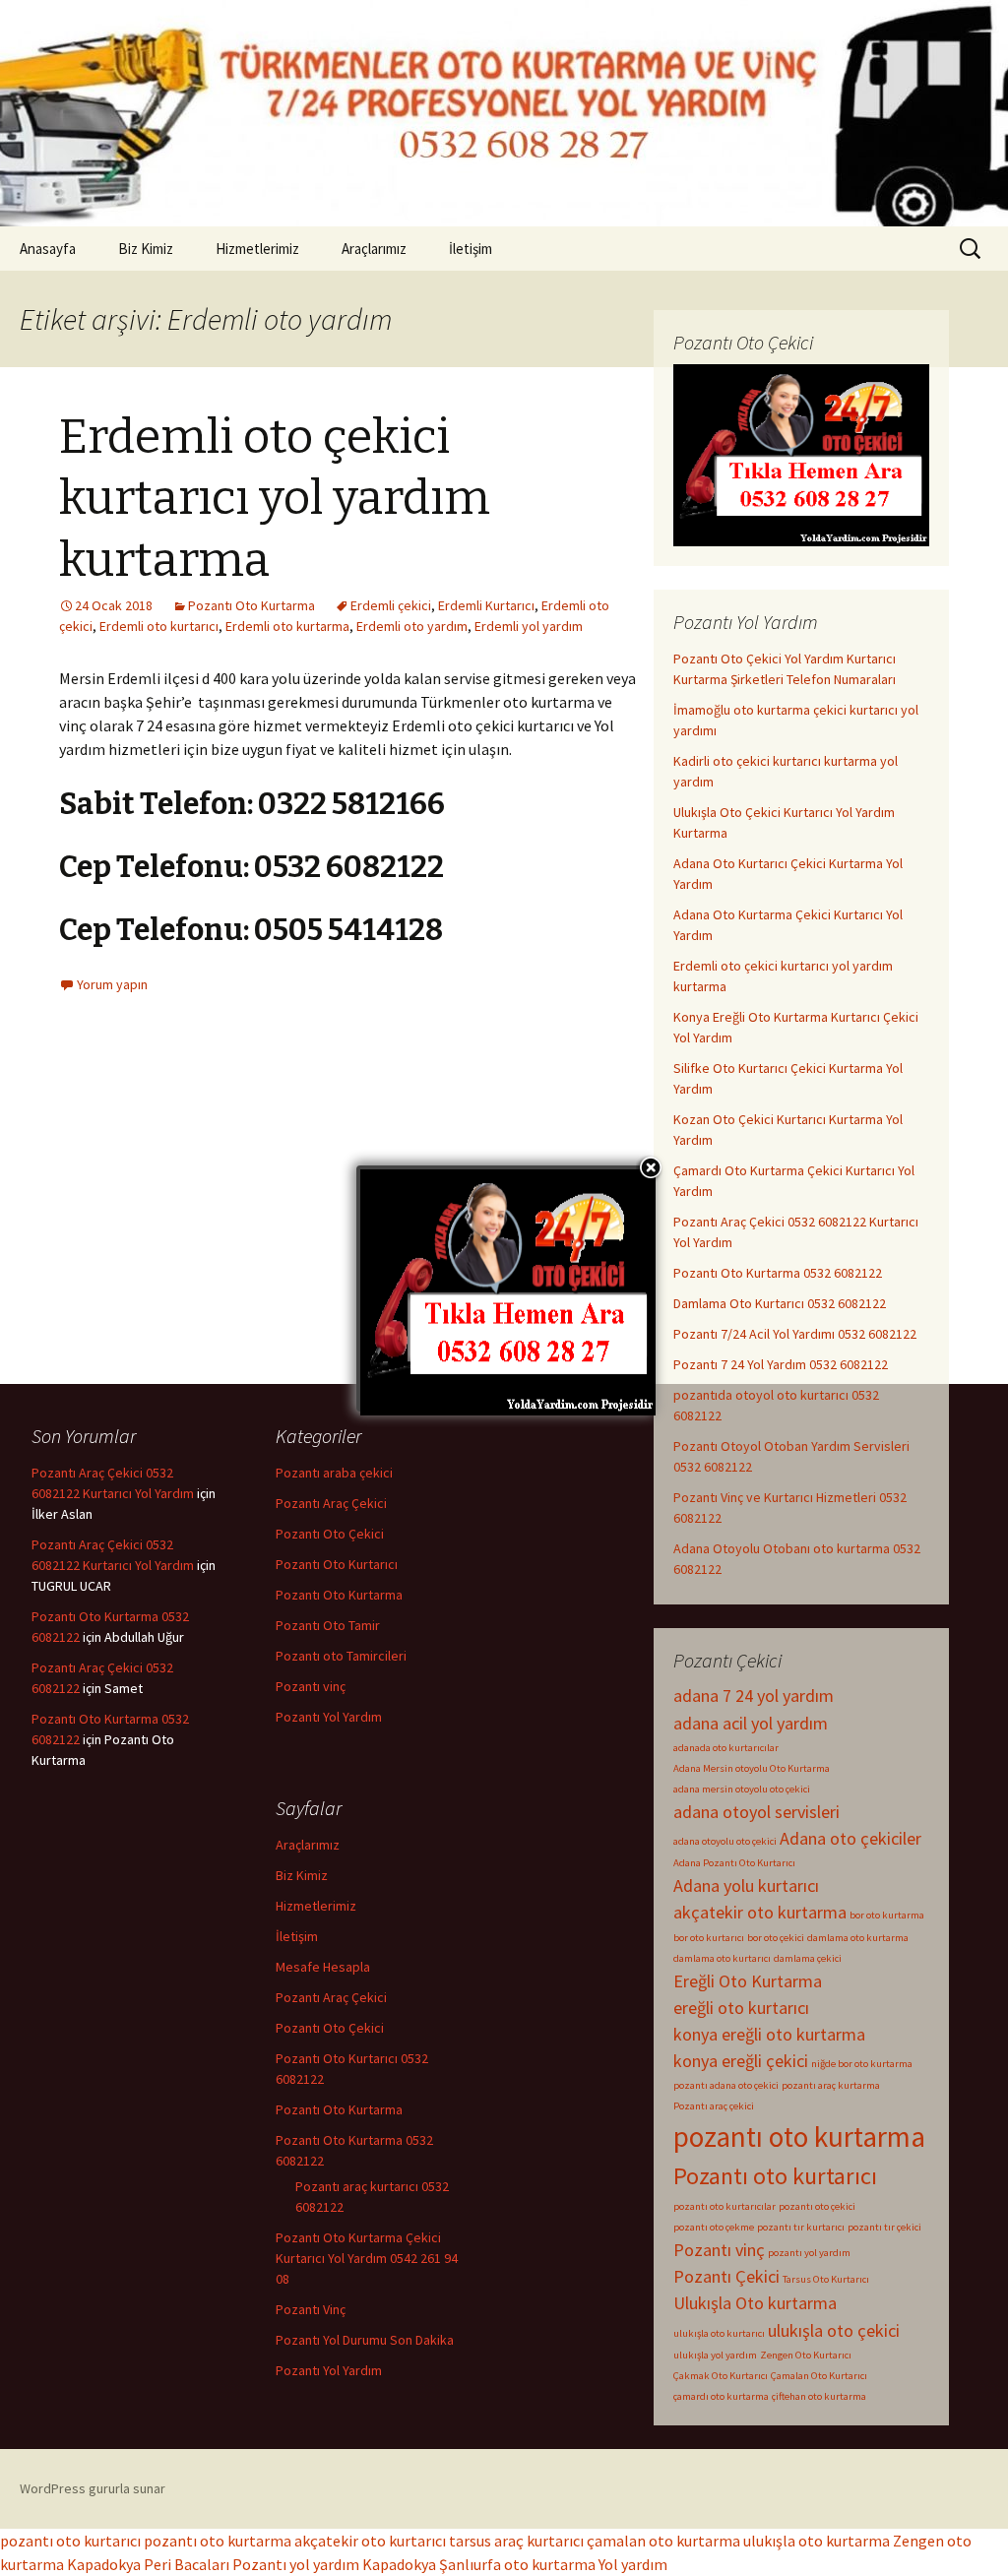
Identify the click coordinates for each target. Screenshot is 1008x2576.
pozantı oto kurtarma (799, 2136)
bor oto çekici (776, 1938)
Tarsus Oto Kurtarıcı (826, 2279)
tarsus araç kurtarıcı (516, 2541)
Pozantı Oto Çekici (330, 1534)
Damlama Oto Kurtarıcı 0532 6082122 (780, 1303)
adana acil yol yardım (751, 1723)
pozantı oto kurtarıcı (70, 2541)
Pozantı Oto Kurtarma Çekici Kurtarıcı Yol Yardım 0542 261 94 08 (367, 2258)
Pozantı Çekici (726, 2276)
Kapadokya (399, 2564)
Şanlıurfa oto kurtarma (517, 2564)
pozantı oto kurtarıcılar (724, 2206)
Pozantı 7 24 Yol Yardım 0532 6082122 (781, 1364)
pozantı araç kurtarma (831, 2085)
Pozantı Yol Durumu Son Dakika (365, 2340)
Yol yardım (633, 2564)
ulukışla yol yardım (715, 2355)
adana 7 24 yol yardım (754, 1696)
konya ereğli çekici (741, 2061)
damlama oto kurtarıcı (722, 1958)
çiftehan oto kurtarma (819, 2396)
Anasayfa (48, 249)
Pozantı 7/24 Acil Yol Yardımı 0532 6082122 (795, 1334)
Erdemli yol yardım (529, 626)
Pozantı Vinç (311, 2309)
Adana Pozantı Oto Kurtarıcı (734, 1863)
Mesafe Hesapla (323, 1967)
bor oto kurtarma (887, 1915)
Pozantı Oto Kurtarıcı (337, 1564)
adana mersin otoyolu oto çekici (742, 1789)
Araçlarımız (374, 249)
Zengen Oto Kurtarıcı (806, 2355)
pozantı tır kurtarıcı (801, 2227)
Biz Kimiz (146, 249)
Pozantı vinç (719, 2250)
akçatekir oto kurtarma (760, 1912)
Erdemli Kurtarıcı (486, 605)
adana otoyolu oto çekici (725, 1841)
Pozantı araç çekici (714, 2106)
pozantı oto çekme (714, 2227)
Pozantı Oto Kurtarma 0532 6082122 (778, 1273)
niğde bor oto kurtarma (862, 2064)
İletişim (471, 249)
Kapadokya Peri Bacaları (148, 2564)
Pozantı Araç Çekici (331, 1503)
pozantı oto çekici (817, 2206)
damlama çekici (808, 1958)
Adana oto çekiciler (850, 1838)
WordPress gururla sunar (93, 2488)
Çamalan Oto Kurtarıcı (819, 2376)
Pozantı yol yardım (296, 2564)
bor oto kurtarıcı (709, 1938)
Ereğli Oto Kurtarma (748, 1981)
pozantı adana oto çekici (726, 2085)
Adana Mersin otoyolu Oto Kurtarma (752, 1768)
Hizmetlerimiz (257, 249)
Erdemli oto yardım (412, 626)
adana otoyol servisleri (756, 1812)
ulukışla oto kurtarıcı (719, 2333)
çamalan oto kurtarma (663, 2541)
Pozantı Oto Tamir (328, 1625)
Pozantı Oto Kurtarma (252, 605)
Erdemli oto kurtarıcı (159, 626)
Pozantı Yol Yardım (329, 1717)
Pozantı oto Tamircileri (341, 1656)
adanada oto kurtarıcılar (726, 1748)
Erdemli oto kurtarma (287, 626)
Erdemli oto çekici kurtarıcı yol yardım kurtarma (275, 499)
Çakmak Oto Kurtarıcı (721, 2376)
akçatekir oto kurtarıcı (370, 2541)
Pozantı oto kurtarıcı (775, 2176)
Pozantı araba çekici (334, 1473)
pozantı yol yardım (809, 2253)
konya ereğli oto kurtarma (769, 2034)
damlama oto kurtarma (858, 1938)
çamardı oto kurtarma (721, 2396)
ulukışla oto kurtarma (817, 2541)
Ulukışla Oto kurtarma (755, 2303)
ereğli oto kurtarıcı (741, 2008)
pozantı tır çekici (884, 2227)
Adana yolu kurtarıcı (746, 1885)
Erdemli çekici (391, 605)
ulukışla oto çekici (834, 2330)
